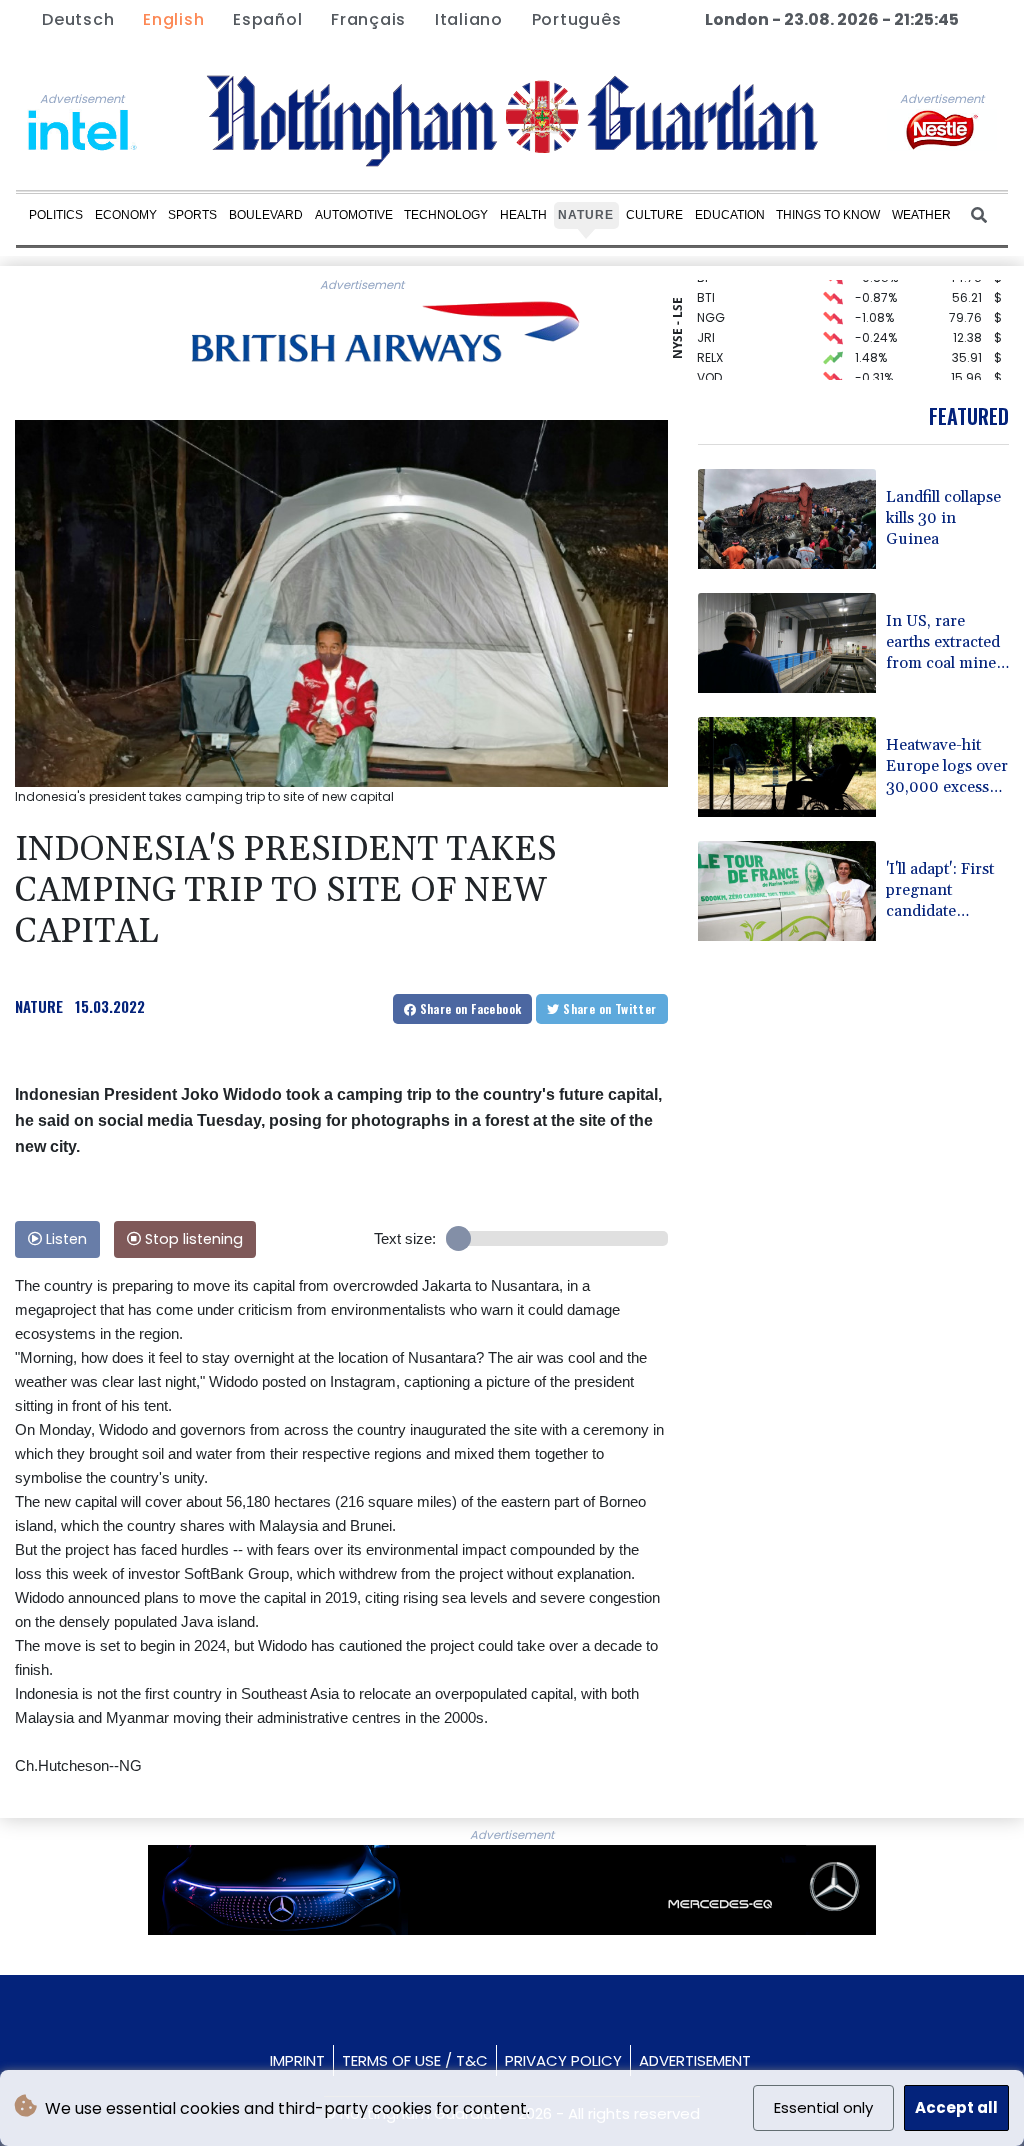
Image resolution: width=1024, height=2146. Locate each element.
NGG (711, 301)
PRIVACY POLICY (563, 2060)
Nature (586, 215)
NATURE (39, 1006)
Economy (126, 215)
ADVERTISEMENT (695, 2060)
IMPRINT (297, 2060)
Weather (921, 215)
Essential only (823, 2107)
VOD (709, 361)
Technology (446, 215)
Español (267, 19)
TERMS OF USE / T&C (415, 2060)
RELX (710, 341)
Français (368, 19)
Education (730, 215)
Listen (64, 1239)
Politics (56, 215)
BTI (706, 281)
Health (523, 215)
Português (577, 19)
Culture (654, 215)
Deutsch (78, 19)
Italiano (469, 19)
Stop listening (192, 1239)
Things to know (828, 215)
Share (468, 1008)
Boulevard (266, 215)
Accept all (956, 2107)
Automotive (354, 215)
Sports (192, 215)
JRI (706, 321)
